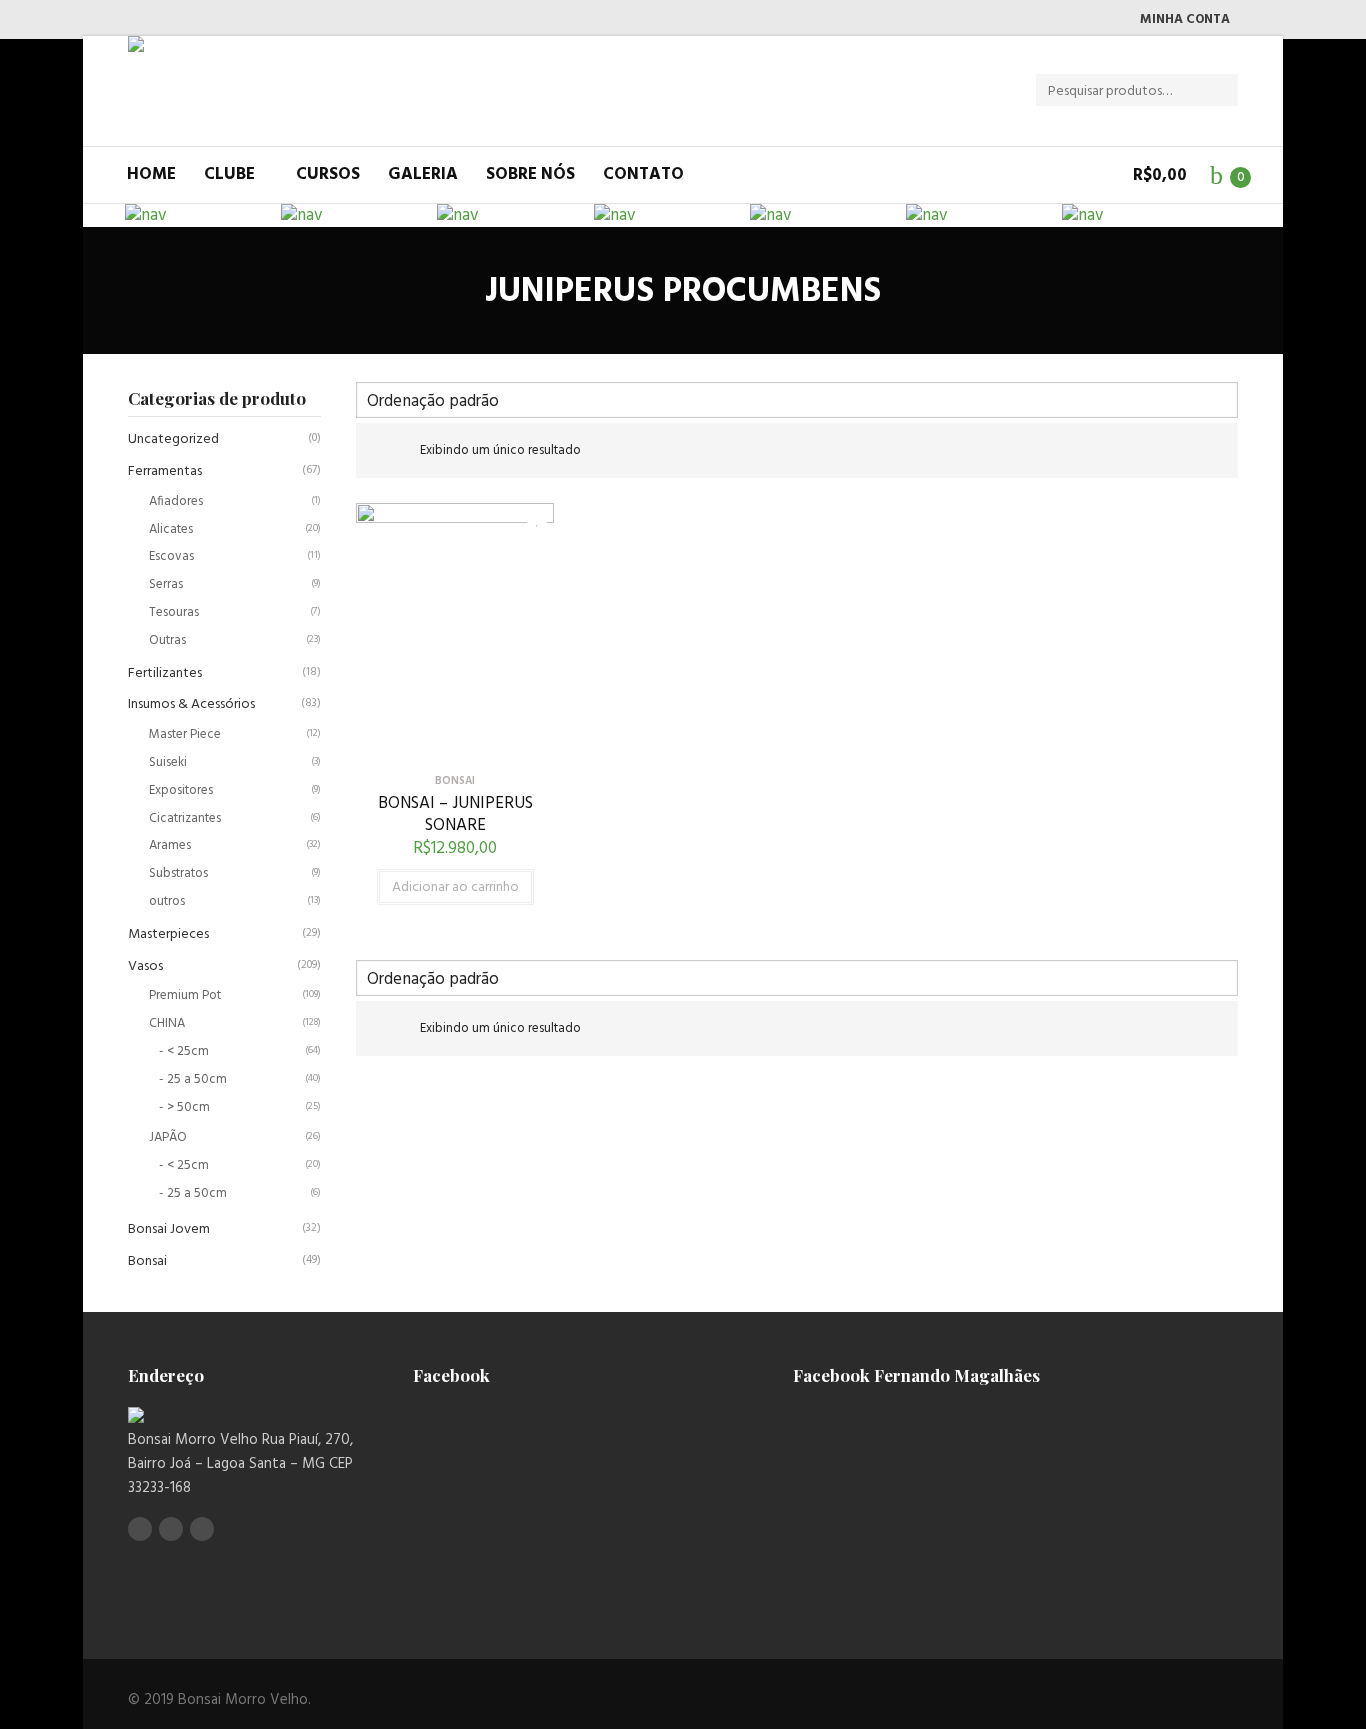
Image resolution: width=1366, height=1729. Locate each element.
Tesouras (174, 612)
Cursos (328, 174)
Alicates (171, 529)
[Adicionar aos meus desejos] (523, 516)
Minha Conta (1185, 19)
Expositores (181, 790)
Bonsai (147, 1261)
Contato (643, 174)
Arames (170, 845)
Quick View (455, 745)
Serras (166, 584)
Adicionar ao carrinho (455, 887)
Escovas (171, 556)
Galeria (423, 174)
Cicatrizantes (185, 818)
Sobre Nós (530, 174)
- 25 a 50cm (193, 1079)
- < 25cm (184, 1051)
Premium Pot (185, 995)
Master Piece (185, 734)
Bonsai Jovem (169, 1229)
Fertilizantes (165, 673)
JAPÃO (168, 1137)
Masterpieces (168, 934)
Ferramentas (165, 471)
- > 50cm (184, 1107)
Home (151, 174)
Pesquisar (1228, 91)
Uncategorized (173, 439)
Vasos (145, 966)
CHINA (167, 1023)
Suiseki (168, 762)
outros (167, 901)
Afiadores (176, 501)
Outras (167, 640)
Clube (229, 174)
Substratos (178, 873)
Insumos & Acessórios (191, 704)
